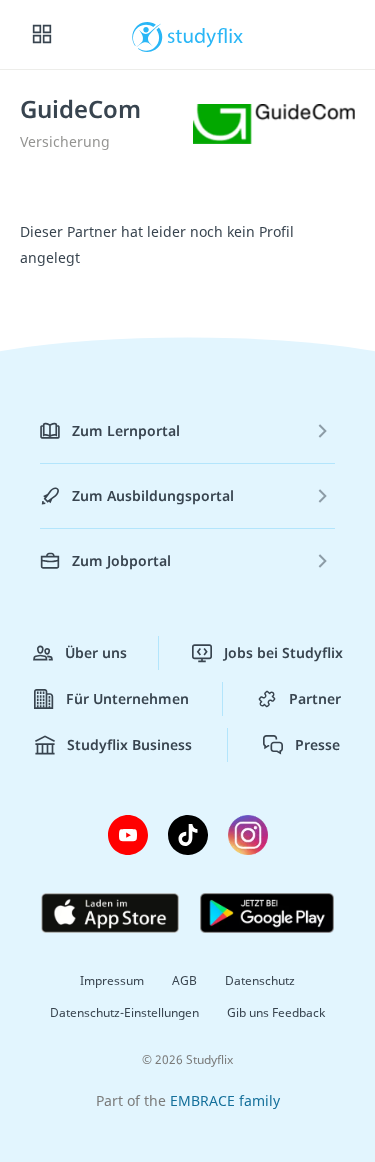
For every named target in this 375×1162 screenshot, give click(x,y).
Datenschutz (260, 980)
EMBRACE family (225, 1100)
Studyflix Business (129, 744)
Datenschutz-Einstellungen (124, 1012)
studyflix (205, 35)
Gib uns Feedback (276, 1012)
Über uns (96, 652)
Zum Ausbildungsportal (153, 495)
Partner (315, 698)
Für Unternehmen (127, 698)
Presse (317, 744)
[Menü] (42, 35)
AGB (184, 980)
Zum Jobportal (121, 560)
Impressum (112, 980)
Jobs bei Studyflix (283, 652)
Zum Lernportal (126, 430)
